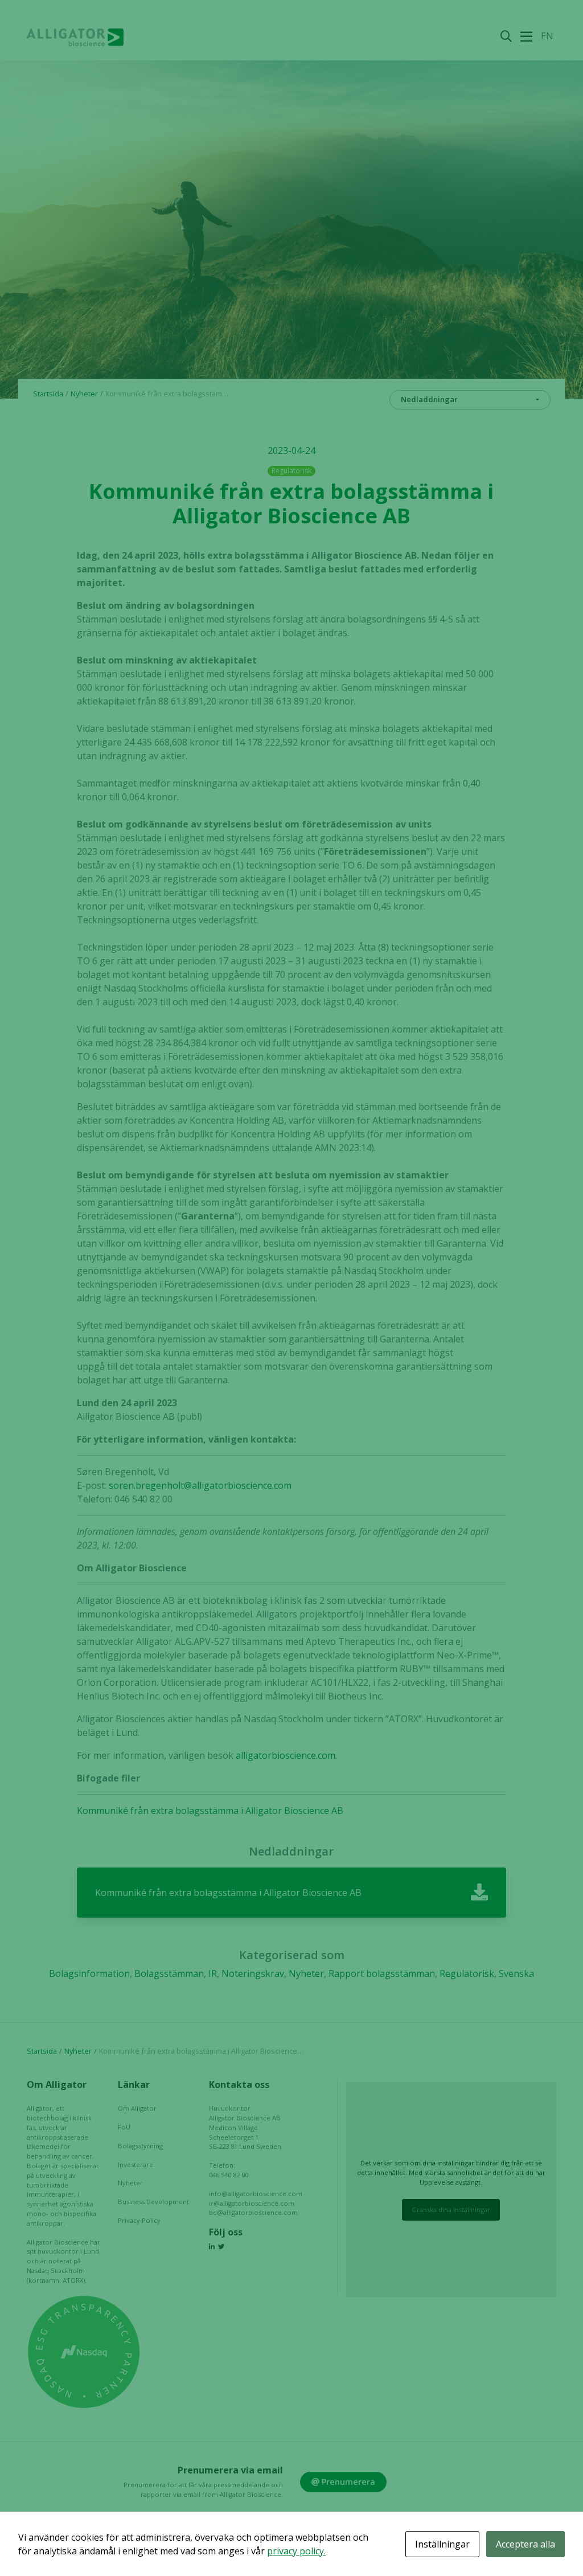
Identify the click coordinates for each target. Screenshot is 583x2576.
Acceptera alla (525, 2544)
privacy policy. (296, 2551)
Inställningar (442, 2544)
